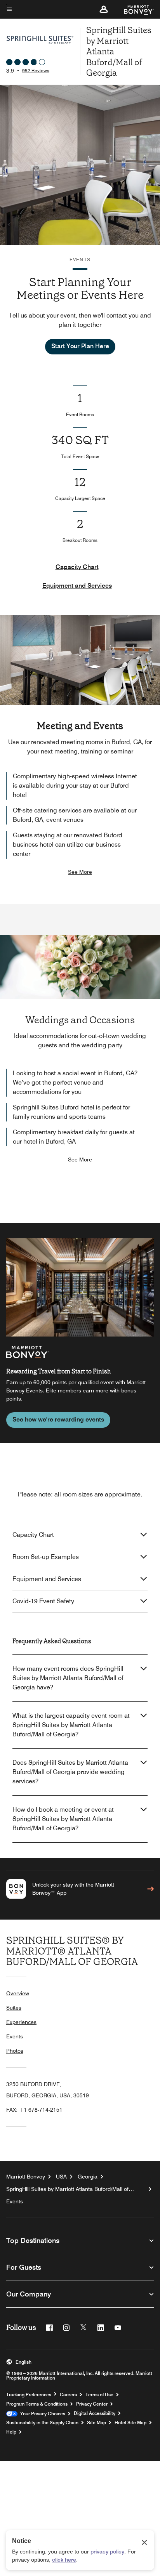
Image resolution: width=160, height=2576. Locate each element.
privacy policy (107, 2552)
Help (11, 2432)
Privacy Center (92, 2404)
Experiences (21, 2022)
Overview (18, 1993)
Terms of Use (99, 2395)
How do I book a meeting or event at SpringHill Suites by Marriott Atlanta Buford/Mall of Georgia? (63, 1819)
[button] (104, 9)
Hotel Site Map (130, 2423)
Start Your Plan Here (80, 346)
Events (15, 2036)
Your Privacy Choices (41, 2414)
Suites (14, 2008)
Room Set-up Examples (46, 1557)
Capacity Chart (77, 567)
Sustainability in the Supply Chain (42, 2423)
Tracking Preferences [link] (29, 2395)
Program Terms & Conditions (37, 2404)
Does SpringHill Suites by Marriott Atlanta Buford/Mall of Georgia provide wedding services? (70, 1772)
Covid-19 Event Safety (43, 1601)
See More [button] (80, 872)
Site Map (97, 2423)
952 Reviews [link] (36, 70)
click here (64, 2560)
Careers (68, 2395)
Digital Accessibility (95, 2413)
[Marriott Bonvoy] (134, 9)
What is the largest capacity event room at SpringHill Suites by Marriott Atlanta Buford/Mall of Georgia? (71, 1725)
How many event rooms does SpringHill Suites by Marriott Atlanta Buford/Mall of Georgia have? (68, 1678)
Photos (15, 2051)
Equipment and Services (77, 586)
